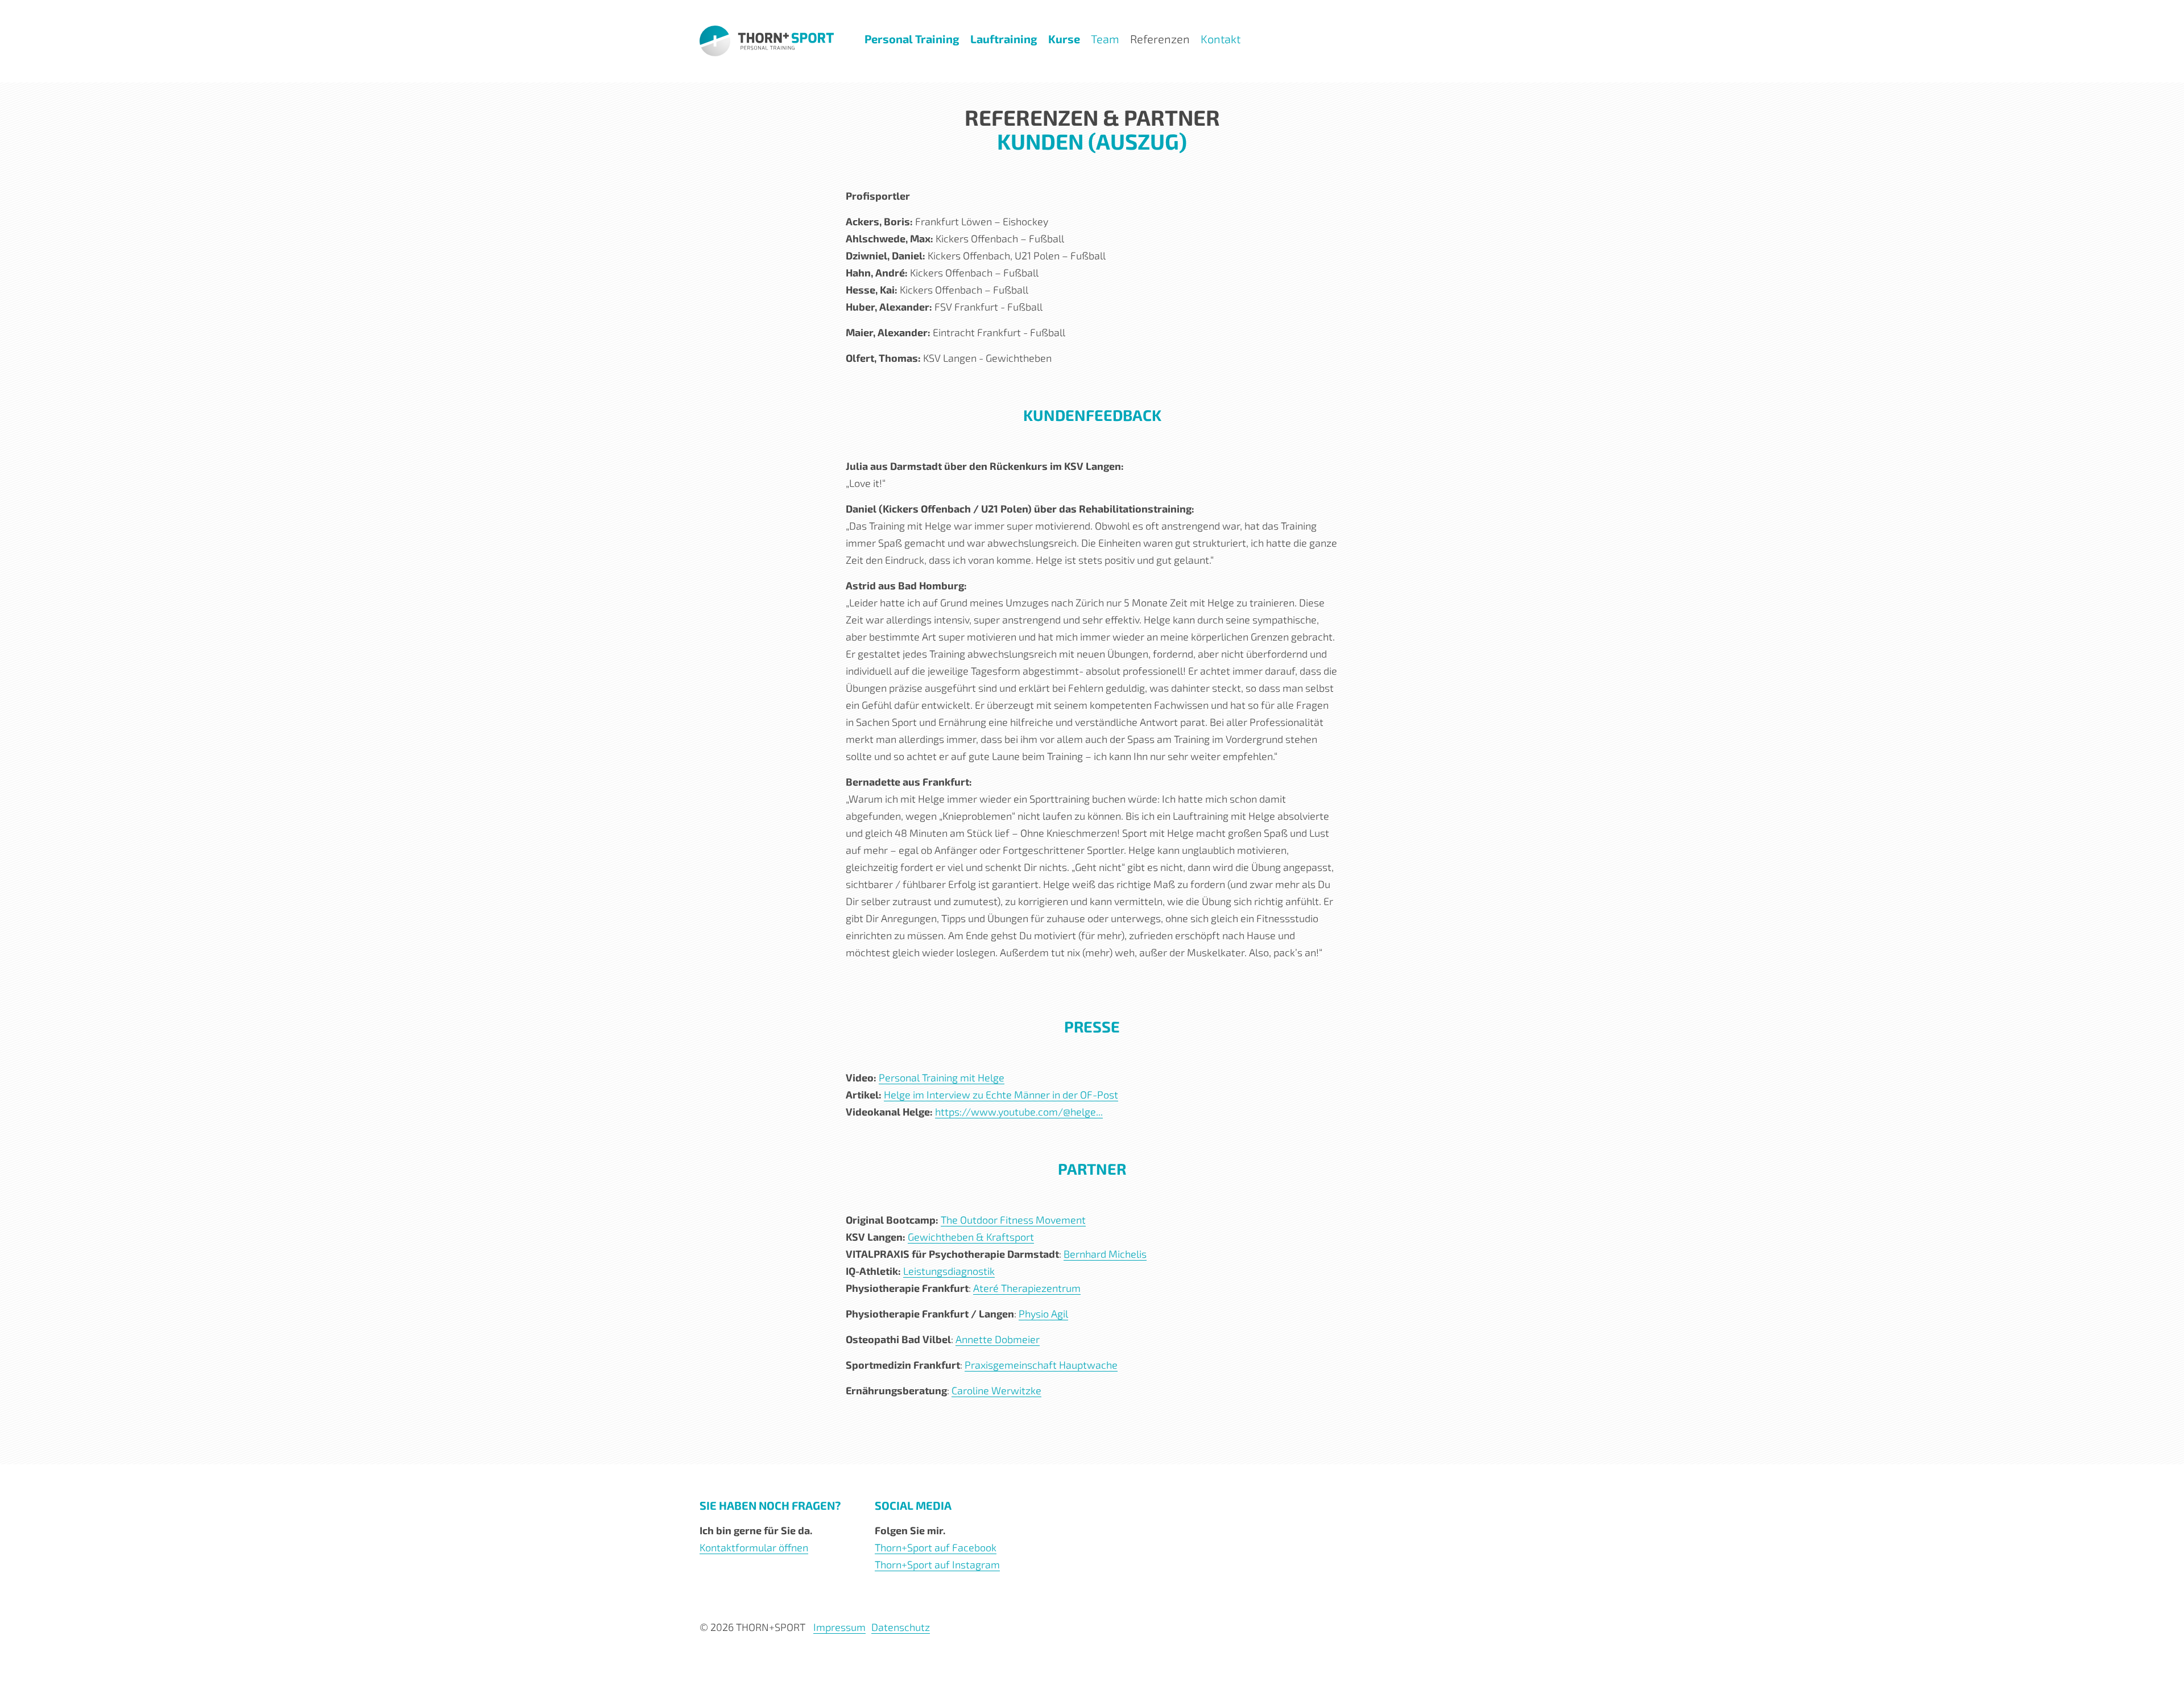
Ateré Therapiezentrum (1027, 1288)
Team (1105, 39)
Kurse (1064, 39)
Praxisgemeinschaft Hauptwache (1041, 1365)
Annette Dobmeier (998, 1339)
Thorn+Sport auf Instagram (937, 1564)
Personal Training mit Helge (942, 1077)
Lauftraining (1004, 39)
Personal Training (912, 39)
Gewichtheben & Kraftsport (971, 1237)
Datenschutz (901, 1627)
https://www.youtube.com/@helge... (1019, 1112)
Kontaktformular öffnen (754, 1547)
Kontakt (1221, 39)
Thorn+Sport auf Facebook (936, 1547)
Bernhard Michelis (1105, 1254)
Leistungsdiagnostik (949, 1271)
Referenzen (1160, 39)
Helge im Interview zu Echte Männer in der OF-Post (1001, 1094)
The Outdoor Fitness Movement (1013, 1220)
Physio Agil (1043, 1314)
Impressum (839, 1627)
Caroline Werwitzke (996, 1390)
